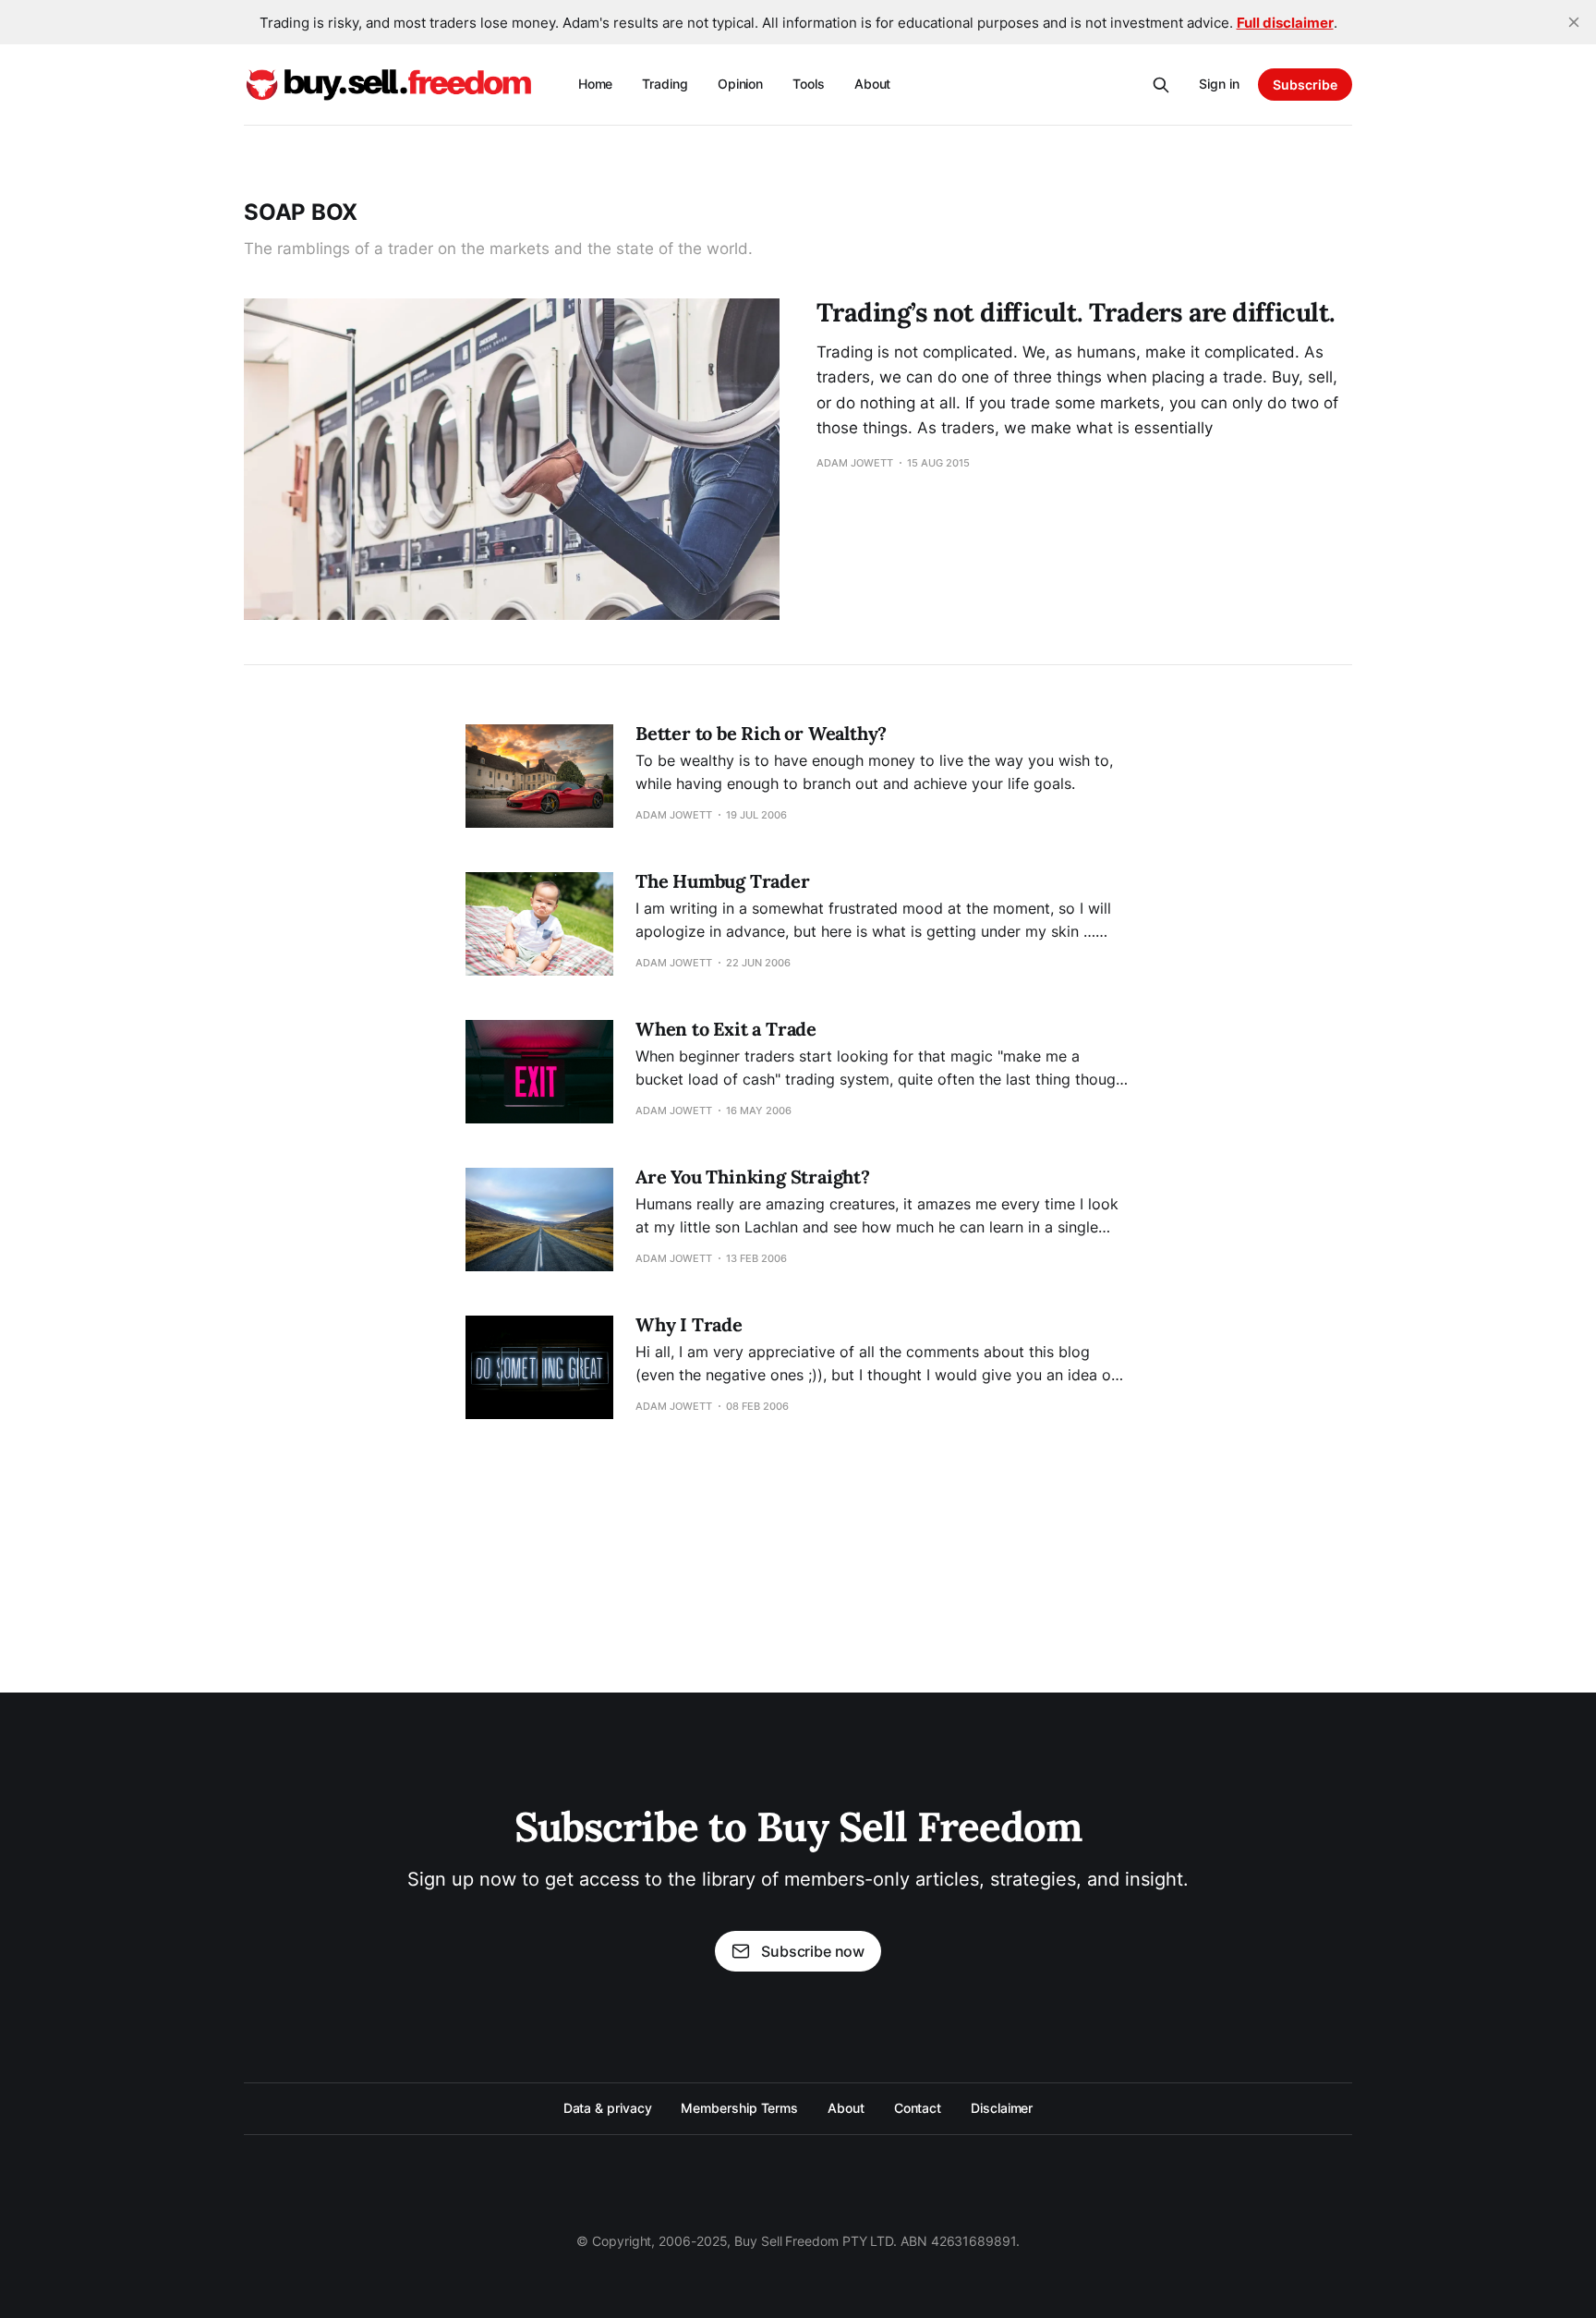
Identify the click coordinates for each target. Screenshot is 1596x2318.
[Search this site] (1161, 85)
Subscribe (1305, 85)
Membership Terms (739, 2108)
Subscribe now (813, 1951)
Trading (665, 84)
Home (596, 84)
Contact (918, 2108)
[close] (1574, 22)
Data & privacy (608, 2108)
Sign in (1219, 84)
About (873, 84)
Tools (809, 84)
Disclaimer (1002, 2108)
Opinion (740, 84)
